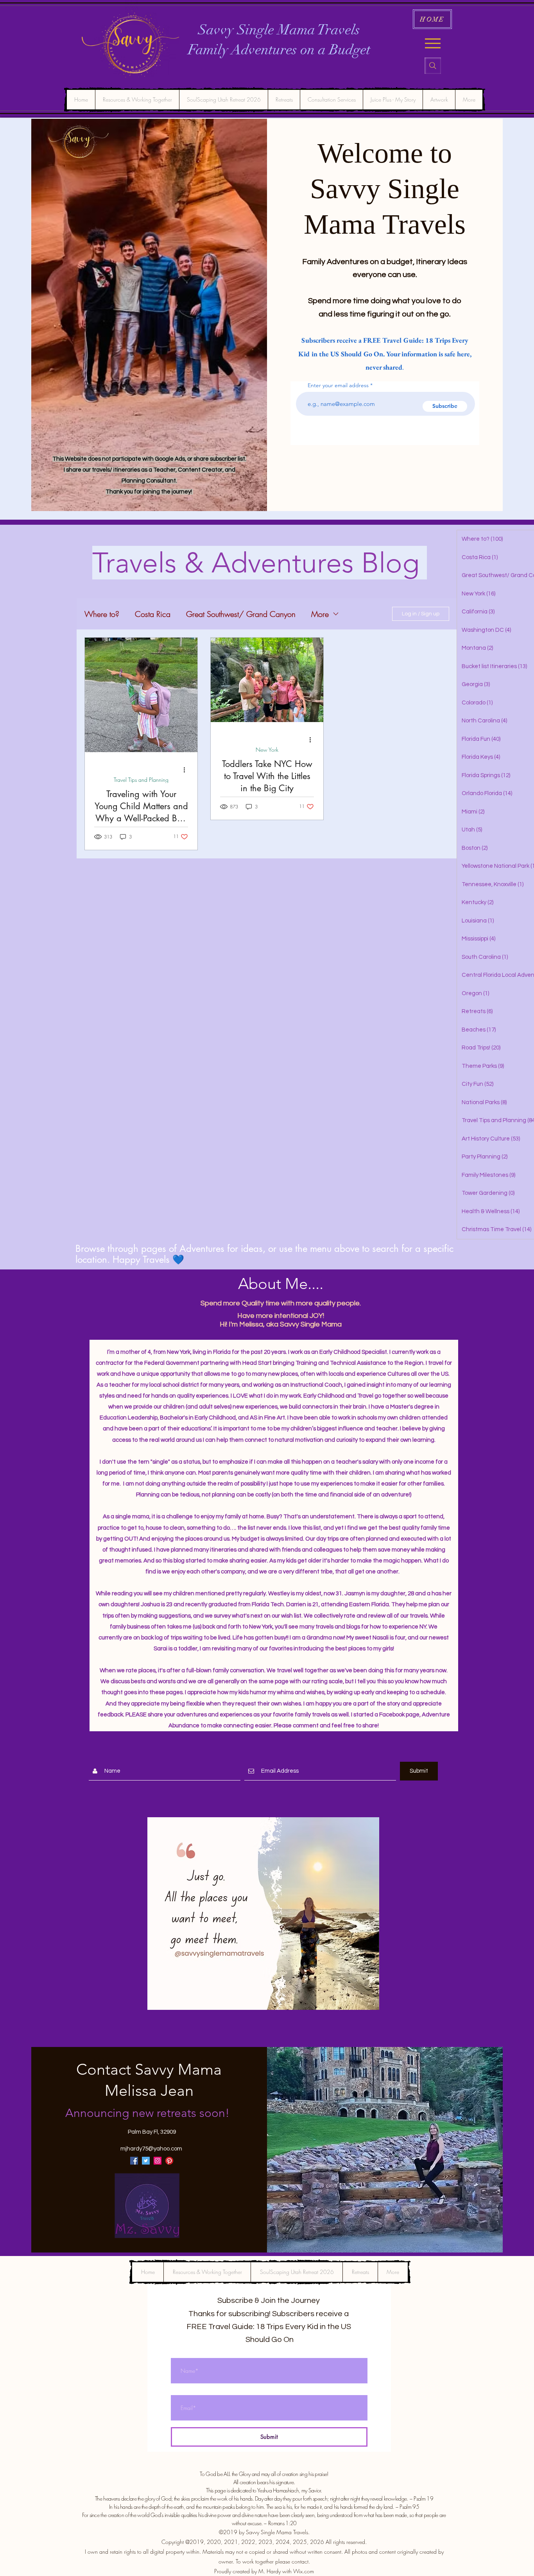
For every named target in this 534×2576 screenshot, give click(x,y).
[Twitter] (146, 2161)
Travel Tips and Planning (141, 780)
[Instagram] (158, 2161)
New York (267, 750)
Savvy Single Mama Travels (279, 30)
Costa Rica (153, 614)
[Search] (433, 66)
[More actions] (187, 770)
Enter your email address (338, 385)
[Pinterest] (169, 2161)
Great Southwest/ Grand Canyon (241, 614)
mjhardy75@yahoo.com (151, 2149)
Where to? (102, 614)
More (320, 614)
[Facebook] (134, 2161)
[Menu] (433, 43)
